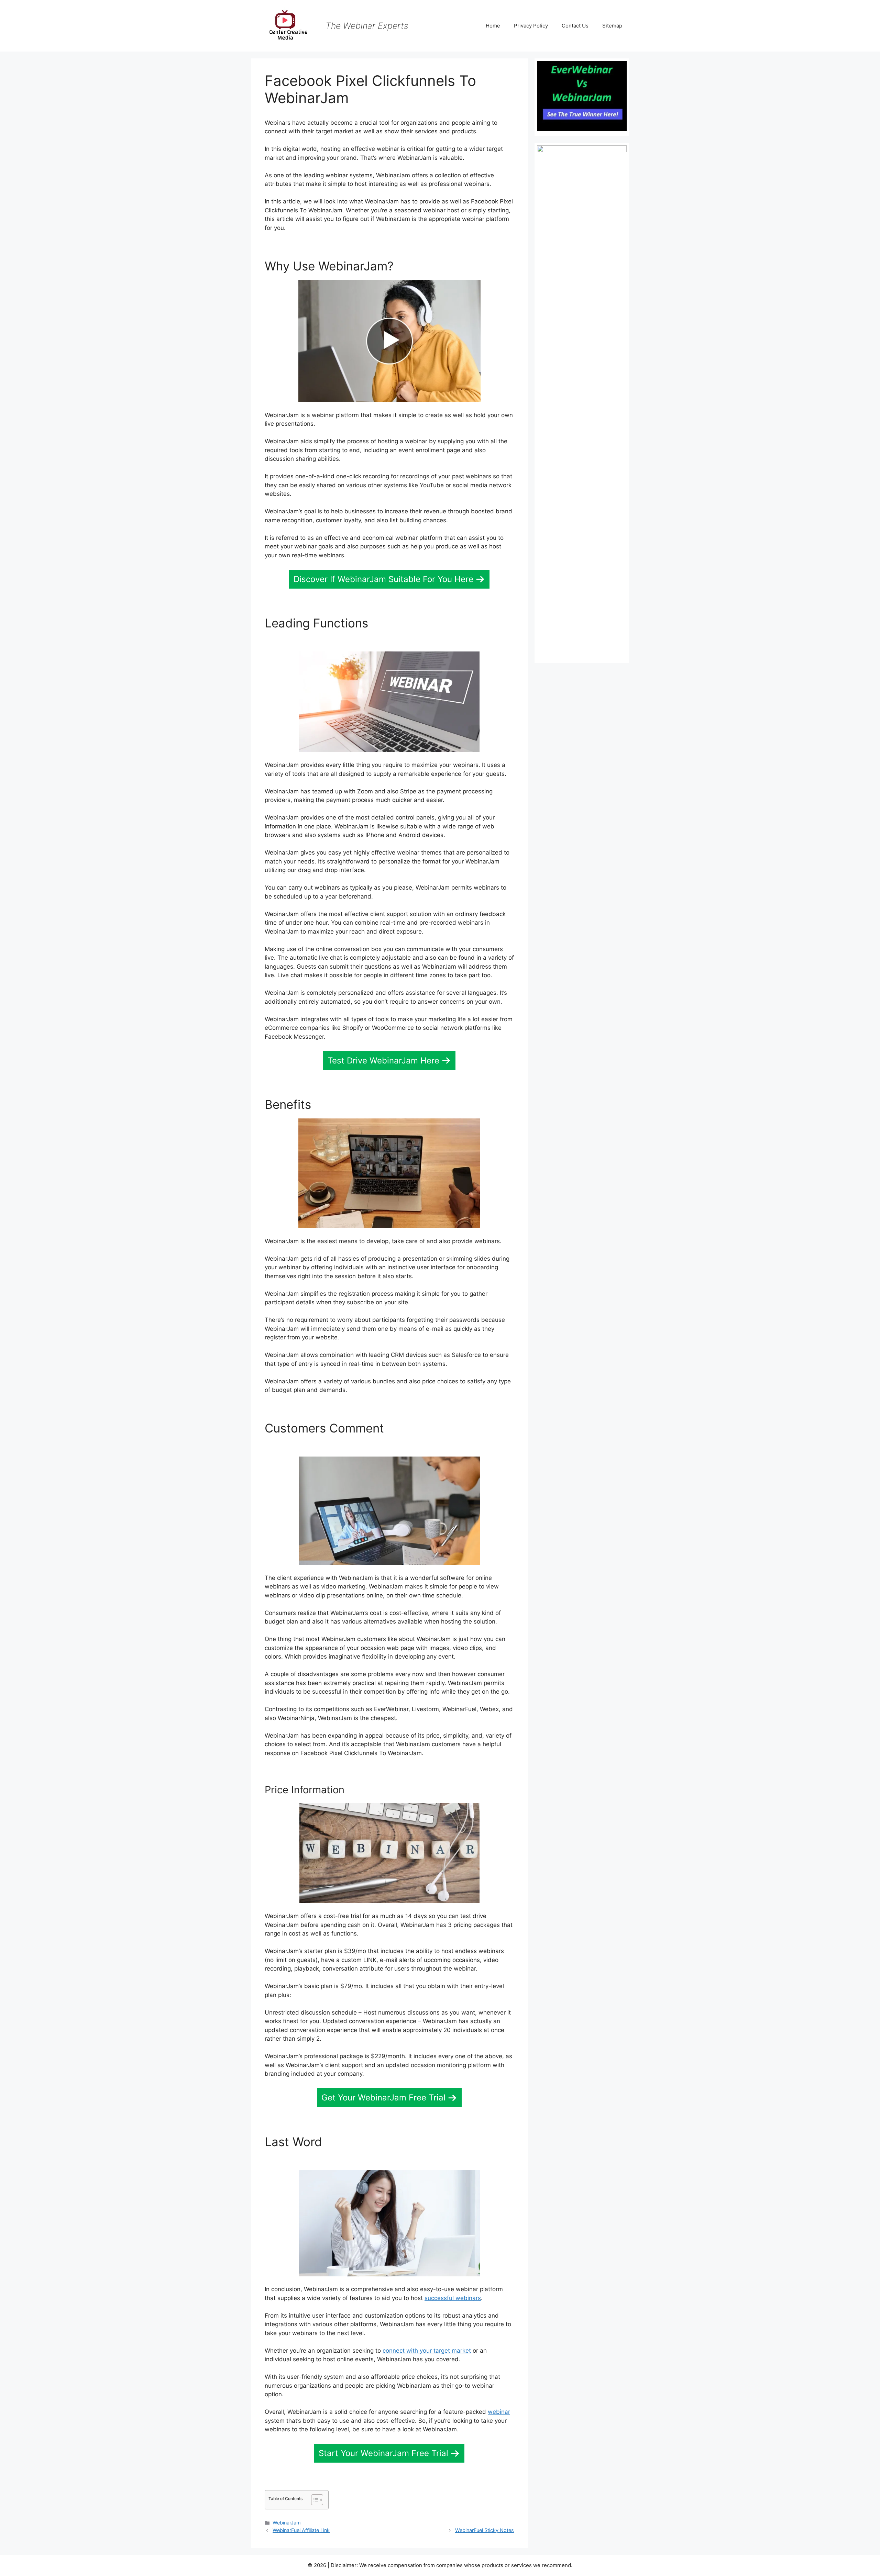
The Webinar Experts (367, 26)
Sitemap (612, 26)
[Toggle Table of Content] (314, 2500)
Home (493, 26)
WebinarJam (287, 2523)
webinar (499, 2412)
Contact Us (575, 26)
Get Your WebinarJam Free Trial (383, 2098)
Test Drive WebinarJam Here (383, 1061)
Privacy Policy (531, 26)
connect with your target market (427, 2351)
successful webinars (453, 2298)
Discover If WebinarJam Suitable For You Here (383, 579)
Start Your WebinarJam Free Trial (383, 2453)
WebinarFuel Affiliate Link (301, 2530)
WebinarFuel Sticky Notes (485, 2530)
